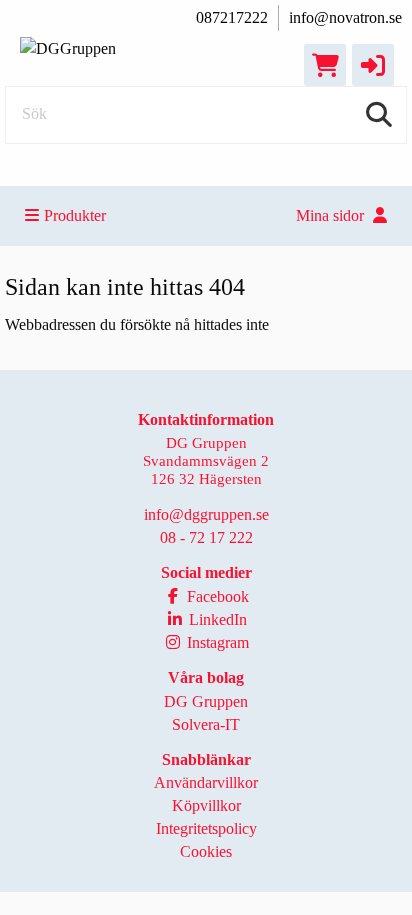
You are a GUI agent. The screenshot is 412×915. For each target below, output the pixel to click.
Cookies (206, 851)
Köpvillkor (206, 805)
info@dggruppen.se (206, 514)
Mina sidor (332, 215)
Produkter (75, 215)
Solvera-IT (206, 724)
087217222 (232, 17)
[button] (373, 65)
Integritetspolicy (206, 828)
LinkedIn (216, 619)
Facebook (216, 596)
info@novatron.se (345, 17)
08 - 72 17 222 (206, 537)
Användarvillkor (206, 782)
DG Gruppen (206, 701)
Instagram (216, 642)
